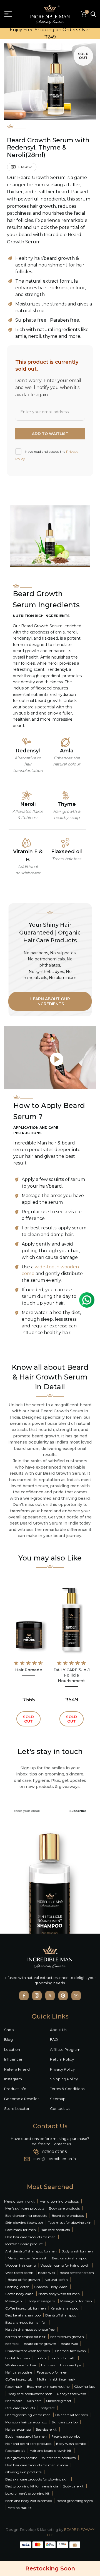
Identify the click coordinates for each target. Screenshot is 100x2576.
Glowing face (85, 2387)
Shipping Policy (64, 2079)
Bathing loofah (17, 2287)
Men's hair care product (24, 2244)
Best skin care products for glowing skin (37, 2479)
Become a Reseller (22, 2099)
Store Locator (17, 2108)
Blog (8, 2039)
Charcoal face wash (70, 2351)
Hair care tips (70, 2365)
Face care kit (15, 2451)
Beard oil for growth (24, 2280)
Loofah (40, 2358)
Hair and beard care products (28, 2444)
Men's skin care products (25, 2208)
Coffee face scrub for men (26, 2308)
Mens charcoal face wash (27, 2258)
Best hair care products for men (30, 2237)
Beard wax (47, 2273)
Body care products (64, 2208)
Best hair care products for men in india (37, 2465)
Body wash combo (71, 2444)
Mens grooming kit (19, 2201)
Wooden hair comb (21, 2265)
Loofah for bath (63, 2358)
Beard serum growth (67, 2337)
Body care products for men (30, 2394)
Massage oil (15, 2301)
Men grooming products (59, 2201)
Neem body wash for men (59, 2294)
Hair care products (55, 2230)
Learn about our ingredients (50, 1001)
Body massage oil (42, 2301)
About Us (58, 2030)
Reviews (25, 167)
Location (12, 2049)
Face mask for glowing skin (70, 2222)
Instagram (13, 2079)
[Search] (93, 14)
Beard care (14, 2401)
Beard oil (12, 2344)
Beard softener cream (77, 2273)
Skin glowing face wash (24, 2222)
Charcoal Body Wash (51, 2287)
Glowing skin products (23, 2472)
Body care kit (73, 2486)
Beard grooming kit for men (28, 2415)
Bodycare (47, 2408)
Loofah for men (18, 2358)
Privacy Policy (62, 2069)
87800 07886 (54, 2152)
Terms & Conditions (67, 2089)
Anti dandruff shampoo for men (31, 2251)
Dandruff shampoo (61, 2315)
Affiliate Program (65, 2049)
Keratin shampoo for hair (25, 2337)
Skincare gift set (59, 2401)
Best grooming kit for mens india (32, 2486)
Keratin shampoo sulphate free (30, 2329)
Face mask (14, 2387)
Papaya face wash (72, 2394)
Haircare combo (18, 2429)
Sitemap (58, 2099)
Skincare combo (65, 2422)
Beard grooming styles (75, 2501)
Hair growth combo (21, 2458)
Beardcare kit (46, 2429)
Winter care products (59, 2458)
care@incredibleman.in (55, 2159)
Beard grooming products (26, 2216)
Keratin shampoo (64, 2308)
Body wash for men (77, 2251)
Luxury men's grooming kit (27, 2493)
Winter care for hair (21, 2365)
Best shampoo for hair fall (26, 2322)
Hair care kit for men (72, 2415)
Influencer (13, 2059)
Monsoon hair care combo (26, 2422)
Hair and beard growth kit (51, 2451)
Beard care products (68, 2216)
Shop (9, 2030)
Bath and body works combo (29, 2501)
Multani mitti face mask (56, 2379)
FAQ (54, 2039)
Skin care (34, 2401)
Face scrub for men (52, 2372)
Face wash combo (66, 2436)
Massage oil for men (76, 2301)
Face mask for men (21, 2230)
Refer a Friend (17, 2069)
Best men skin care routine (48, 2387)
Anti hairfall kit (20, 2508)
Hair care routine (19, 2372)
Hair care (48, 2365)
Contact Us (60, 2108)
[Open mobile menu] (8, 14)
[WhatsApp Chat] (87, 1300)
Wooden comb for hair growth (65, 2265)
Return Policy (62, 2059)
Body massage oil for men (26, 2436)
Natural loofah (56, 2280)
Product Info (15, 2089)
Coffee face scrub (19, 2379)
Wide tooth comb (19, 2273)
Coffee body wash (19, 2294)
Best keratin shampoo (70, 2258)
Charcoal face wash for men (28, 2351)
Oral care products (20, 2408)
